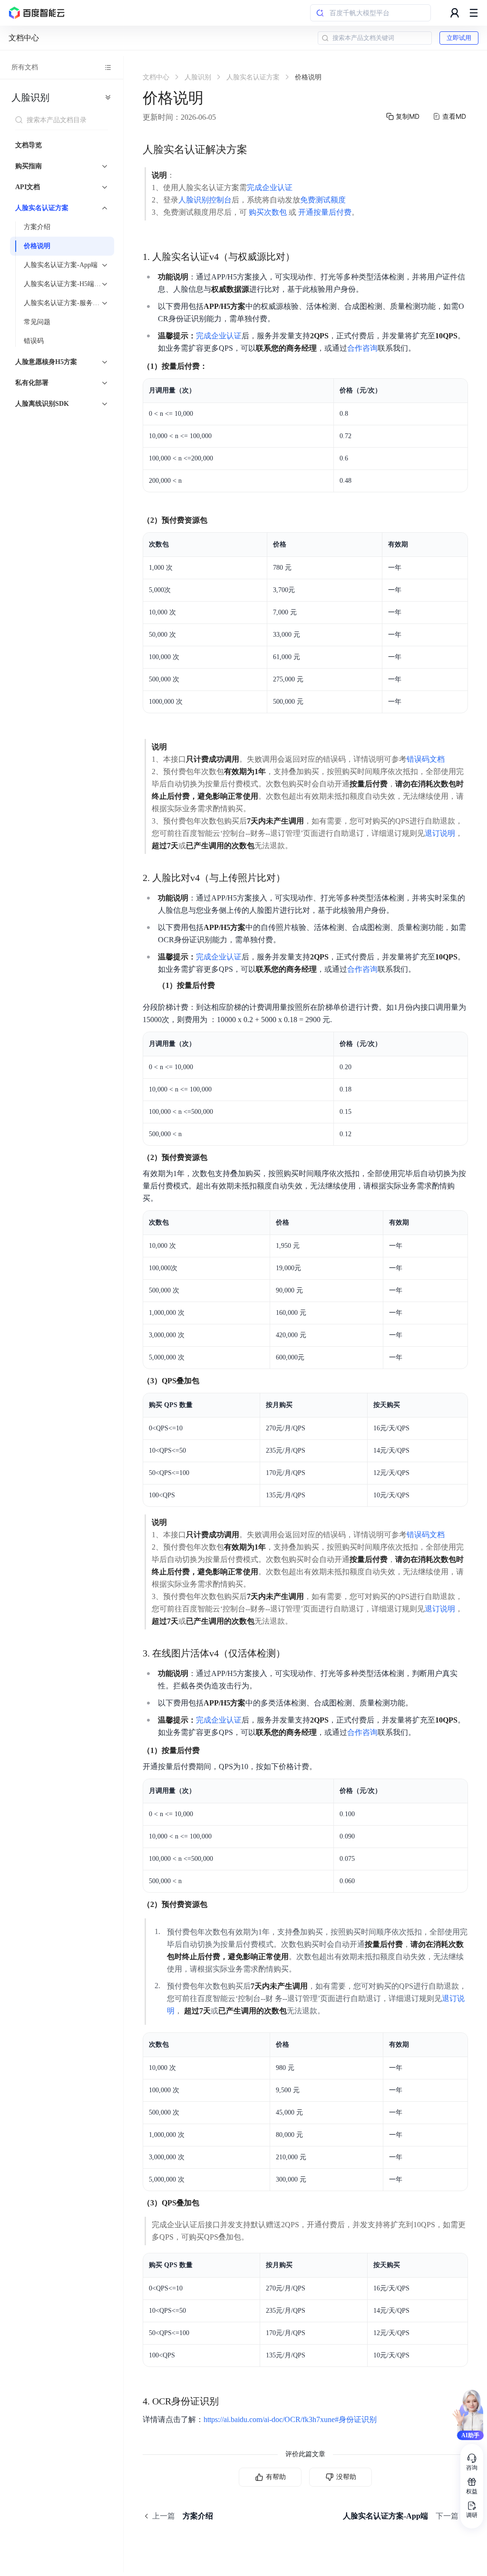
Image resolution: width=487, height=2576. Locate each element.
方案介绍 (37, 227)
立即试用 (459, 38)
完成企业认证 (270, 187)
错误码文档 (426, 759)
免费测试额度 (323, 200)
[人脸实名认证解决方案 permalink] (257, 150)
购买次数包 (268, 212)
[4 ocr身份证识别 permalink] (228, 2401)
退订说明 (440, 833)
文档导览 (29, 145)
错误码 (34, 341)
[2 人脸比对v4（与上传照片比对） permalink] (295, 878)
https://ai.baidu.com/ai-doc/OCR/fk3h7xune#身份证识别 (290, 2419)
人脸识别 (30, 97)
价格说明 (37, 246)
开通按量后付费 (325, 212)
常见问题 (37, 322)
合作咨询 (362, 348)
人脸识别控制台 (205, 200)
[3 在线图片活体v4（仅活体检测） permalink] (295, 1653)
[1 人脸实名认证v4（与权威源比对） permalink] (304, 257)
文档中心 (24, 38)
